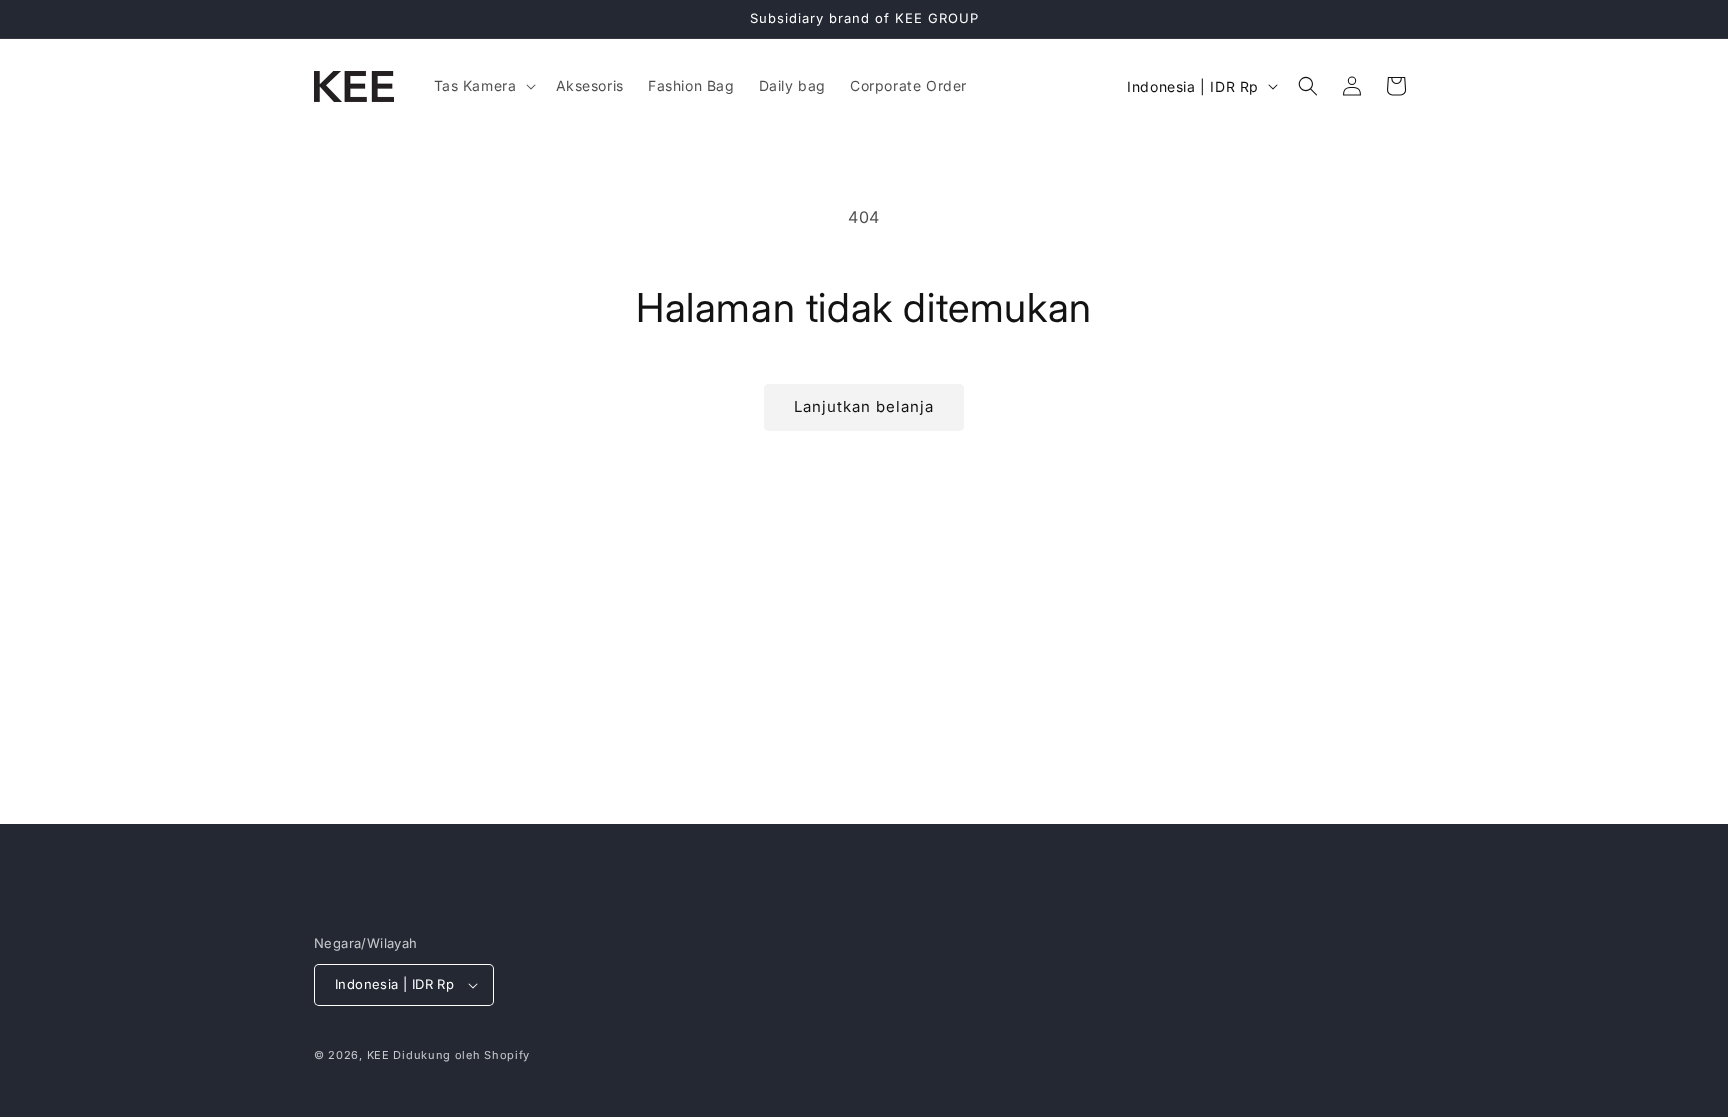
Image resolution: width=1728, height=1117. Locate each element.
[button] (483, 86)
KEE (378, 1055)
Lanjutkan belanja (864, 406)
